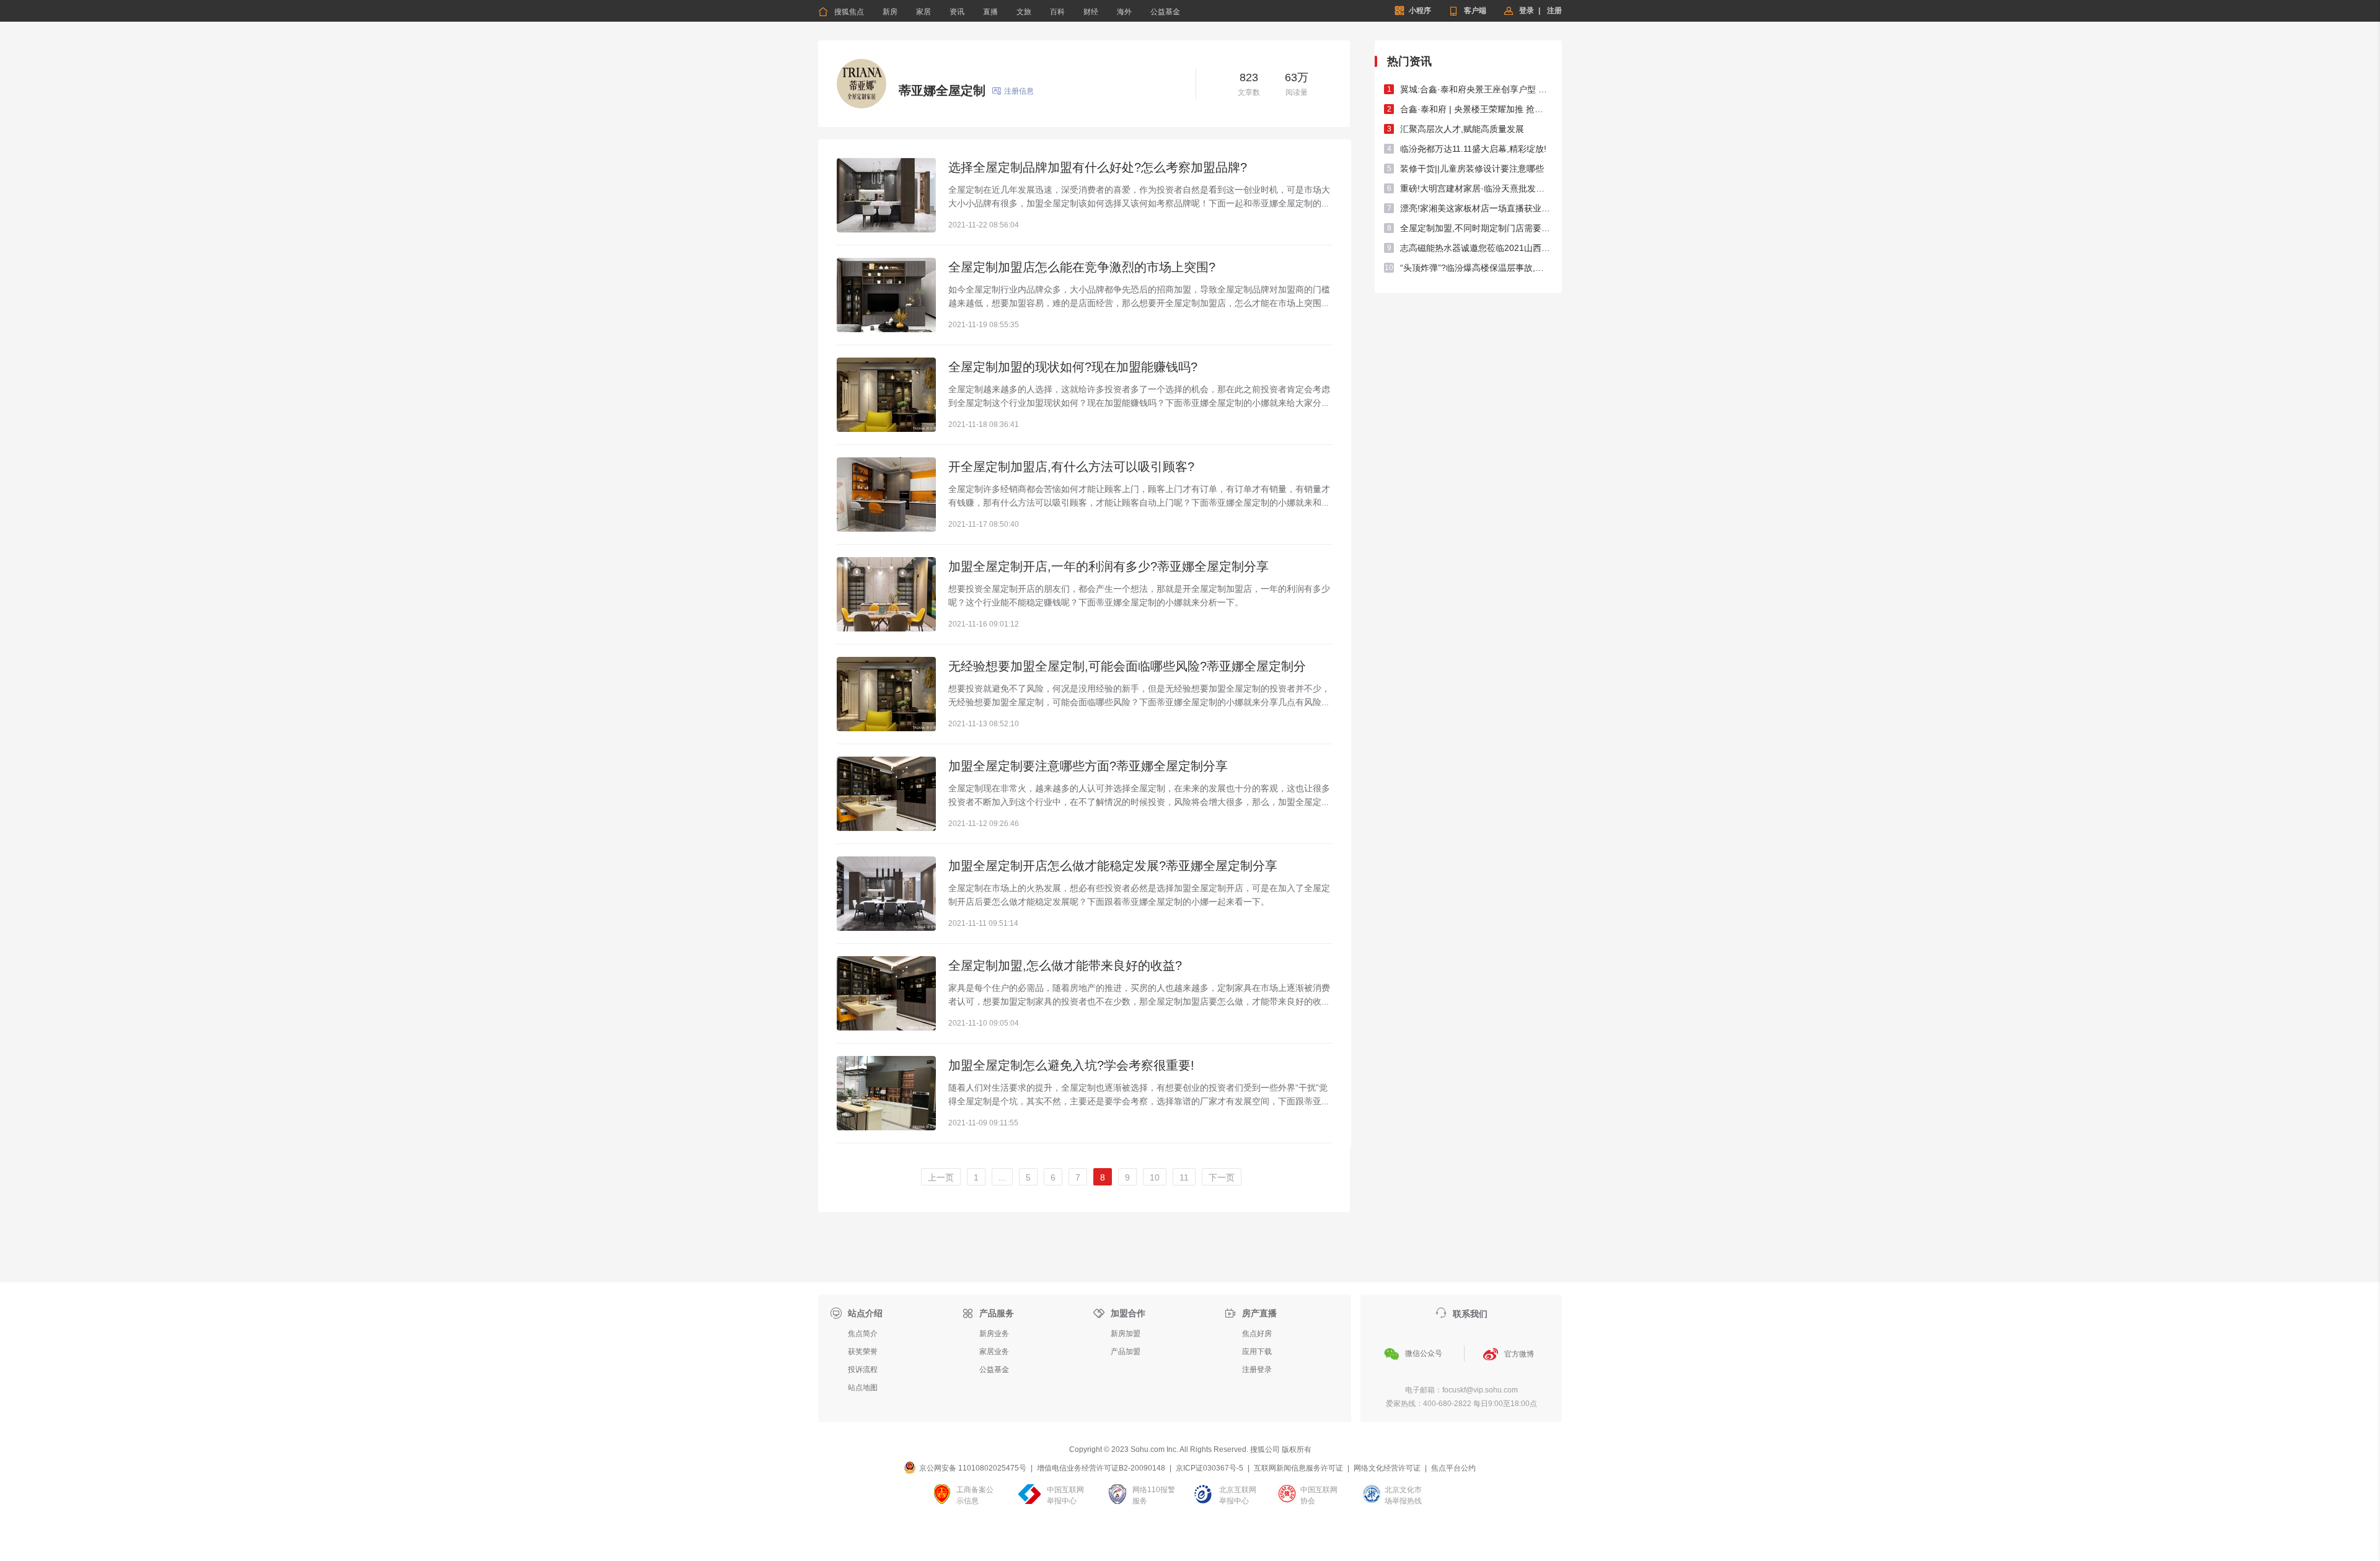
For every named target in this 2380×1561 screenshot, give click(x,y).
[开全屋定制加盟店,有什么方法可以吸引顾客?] (886, 495)
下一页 (1222, 1177)
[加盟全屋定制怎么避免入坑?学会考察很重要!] (886, 1093)
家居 (923, 12)
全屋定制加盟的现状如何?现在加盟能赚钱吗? (1073, 367)
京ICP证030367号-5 (1210, 1468)
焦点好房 (1257, 1334)
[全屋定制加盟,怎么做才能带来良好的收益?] (886, 993)
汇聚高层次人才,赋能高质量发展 (1462, 129)
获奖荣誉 (863, 1352)
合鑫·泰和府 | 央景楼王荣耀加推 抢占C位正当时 (1476, 109)
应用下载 (1257, 1352)
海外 (1124, 12)
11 (1184, 1177)
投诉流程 (863, 1370)
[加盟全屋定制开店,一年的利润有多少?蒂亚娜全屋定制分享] (886, 594)
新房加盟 (1126, 1334)
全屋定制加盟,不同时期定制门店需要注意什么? (1476, 228)
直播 (990, 12)
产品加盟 (1126, 1352)
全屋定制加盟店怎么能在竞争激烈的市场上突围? (1082, 267)
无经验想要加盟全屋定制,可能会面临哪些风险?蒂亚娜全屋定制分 (1127, 666)
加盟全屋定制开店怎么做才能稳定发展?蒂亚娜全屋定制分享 (1113, 866)
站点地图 (863, 1387)
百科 (1057, 12)
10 (1155, 1177)
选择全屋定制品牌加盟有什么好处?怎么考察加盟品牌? (1098, 167)
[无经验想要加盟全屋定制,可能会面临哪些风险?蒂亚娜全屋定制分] (886, 694)
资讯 (957, 12)
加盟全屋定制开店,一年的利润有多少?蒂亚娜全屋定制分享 (1108, 566)
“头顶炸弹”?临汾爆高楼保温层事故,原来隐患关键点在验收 (1476, 268)
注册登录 (1257, 1370)
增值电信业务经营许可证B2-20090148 (1101, 1468)
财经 (1091, 12)
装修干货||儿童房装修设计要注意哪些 (1472, 169)
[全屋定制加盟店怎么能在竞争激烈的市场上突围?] (886, 295)
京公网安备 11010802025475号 (973, 1468)
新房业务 (994, 1334)
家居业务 (994, 1352)
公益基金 (1165, 12)
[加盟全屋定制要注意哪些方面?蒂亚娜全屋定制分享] (886, 794)
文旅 (1024, 12)
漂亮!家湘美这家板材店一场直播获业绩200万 (1476, 208)
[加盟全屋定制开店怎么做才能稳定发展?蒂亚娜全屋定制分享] (886, 894)
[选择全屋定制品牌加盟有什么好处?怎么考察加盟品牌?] (886, 195)
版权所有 (1297, 1449)
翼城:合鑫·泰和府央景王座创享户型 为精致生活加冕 (1476, 89)
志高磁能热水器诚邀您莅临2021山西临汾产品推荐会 (1476, 248)
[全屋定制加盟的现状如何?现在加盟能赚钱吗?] (886, 395)
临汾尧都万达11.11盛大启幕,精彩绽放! (1473, 149)
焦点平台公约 (1453, 1468)
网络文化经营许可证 (1387, 1468)
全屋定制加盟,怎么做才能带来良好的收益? (1065, 965)
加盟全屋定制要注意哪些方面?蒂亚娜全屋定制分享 (1088, 766)
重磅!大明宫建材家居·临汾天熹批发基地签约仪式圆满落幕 (1476, 188)
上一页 (941, 1177)
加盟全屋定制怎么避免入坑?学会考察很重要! (1071, 1065)
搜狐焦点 (841, 12)
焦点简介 (863, 1334)
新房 (890, 12)
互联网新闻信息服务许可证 (1298, 1468)
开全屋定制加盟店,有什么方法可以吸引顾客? (1071, 467)
